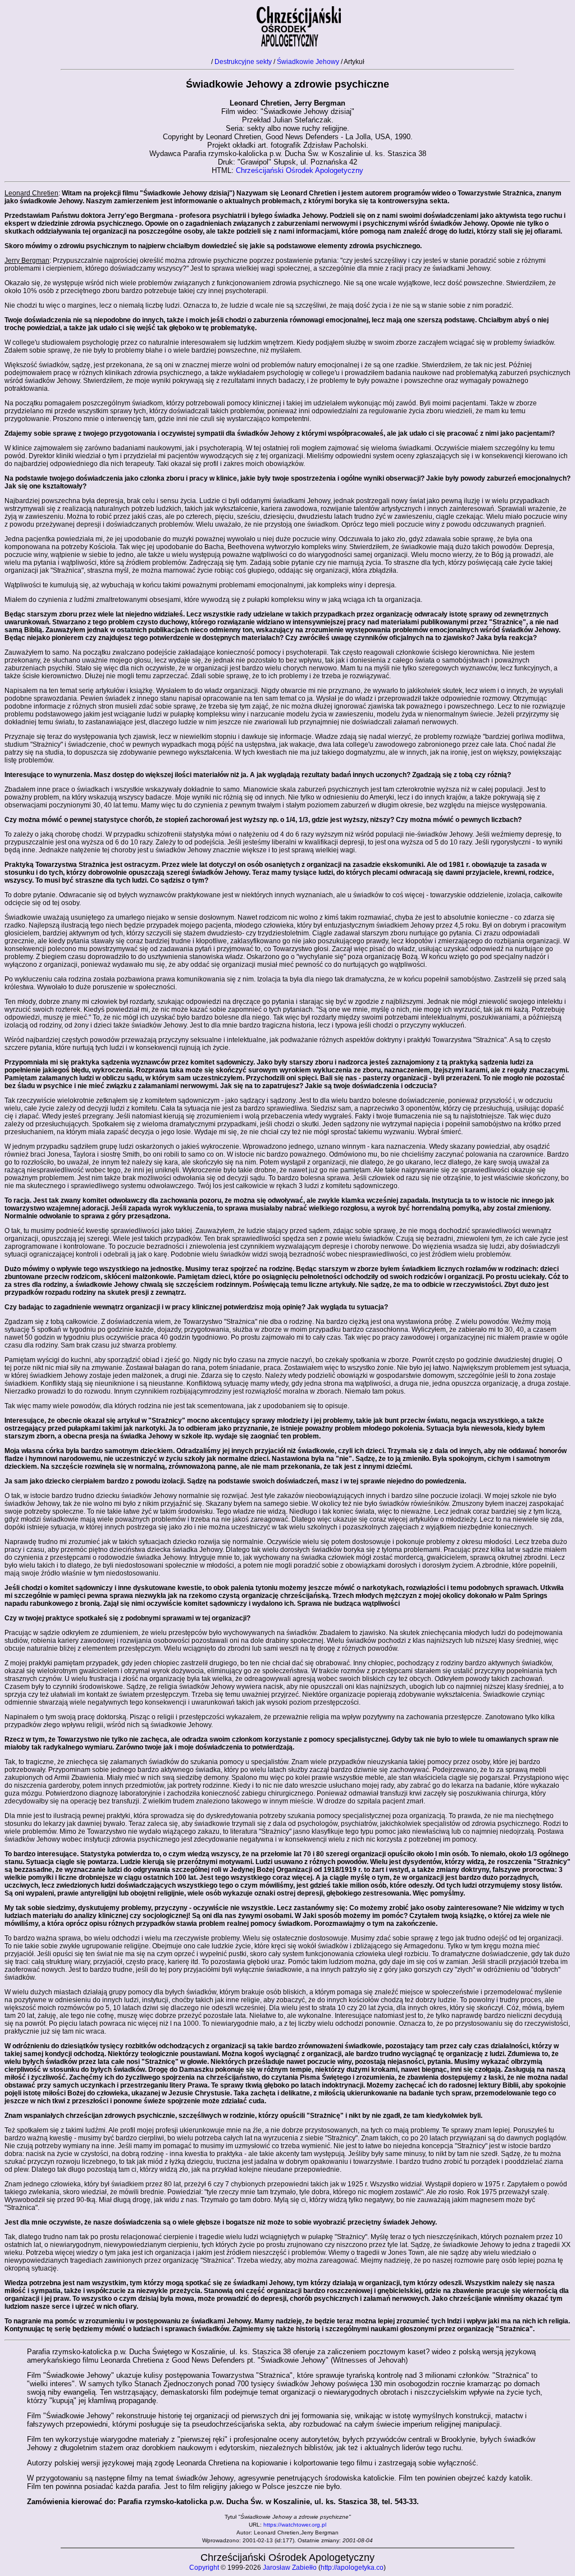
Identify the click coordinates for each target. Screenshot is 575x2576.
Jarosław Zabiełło (290, 2568)
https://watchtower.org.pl (295, 2525)
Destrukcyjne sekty (243, 62)
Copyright (204, 2568)
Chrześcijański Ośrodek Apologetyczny (300, 170)
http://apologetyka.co (352, 2568)
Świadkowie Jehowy (308, 62)
